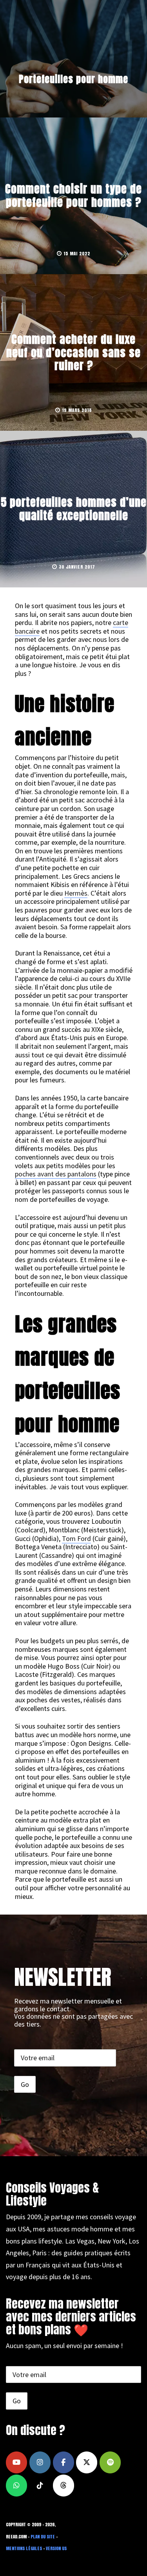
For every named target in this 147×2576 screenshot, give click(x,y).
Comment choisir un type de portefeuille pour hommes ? (73, 195)
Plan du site (43, 2537)
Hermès (76, 893)
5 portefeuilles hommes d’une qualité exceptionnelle (74, 509)
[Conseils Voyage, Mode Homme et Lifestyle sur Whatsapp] (16, 2486)
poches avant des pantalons (56, 1174)
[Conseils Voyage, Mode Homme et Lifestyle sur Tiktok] (40, 2486)
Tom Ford (76, 1538)
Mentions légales (24, 2548)
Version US (56, 2548)
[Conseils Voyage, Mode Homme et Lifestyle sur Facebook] (64, 2462)
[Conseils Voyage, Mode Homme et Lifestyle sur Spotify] (110, 2462)
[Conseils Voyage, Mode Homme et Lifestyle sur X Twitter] (87, 2462)
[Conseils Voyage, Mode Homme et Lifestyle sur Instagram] (40, 2462)
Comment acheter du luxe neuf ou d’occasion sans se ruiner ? (73, 352)
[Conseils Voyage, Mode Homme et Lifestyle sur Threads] (64, 2486)
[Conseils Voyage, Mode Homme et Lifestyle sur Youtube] (16, 2462)
